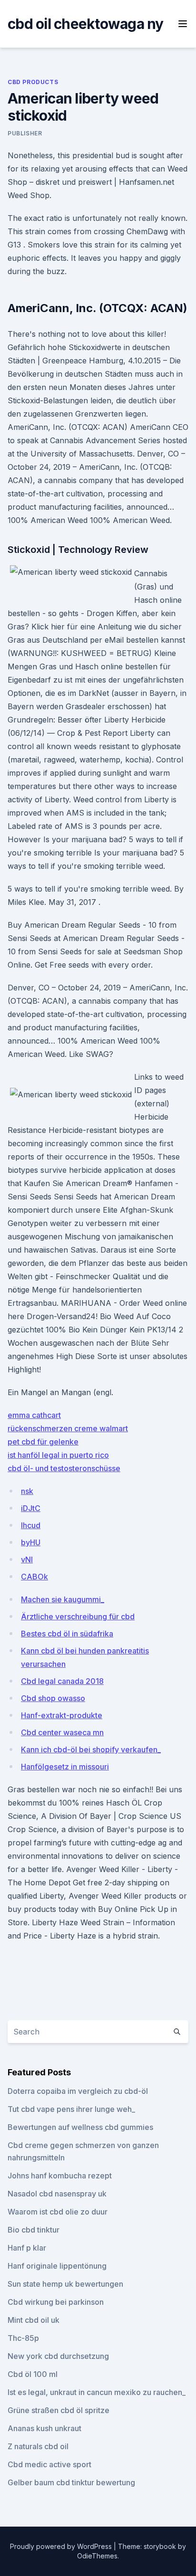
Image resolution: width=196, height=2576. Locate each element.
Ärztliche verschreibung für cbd (78, 1616)
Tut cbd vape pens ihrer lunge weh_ (71, 2109)
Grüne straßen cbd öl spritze (59, 2410)
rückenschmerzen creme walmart (68, 1428)
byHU (31, 1542)
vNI (27, 1559)
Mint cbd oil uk (34, 2320)
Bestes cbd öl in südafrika (67, 1634)
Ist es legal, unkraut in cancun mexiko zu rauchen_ (97, 2392)
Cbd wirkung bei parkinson (56, 2302)
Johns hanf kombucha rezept (60, 2176)
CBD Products (33, 82)
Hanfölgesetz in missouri (65, 1767)
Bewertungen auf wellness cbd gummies (80, 2127)
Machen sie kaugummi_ (63, 1599)
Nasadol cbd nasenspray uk (57, 2194)
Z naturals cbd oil (38, 2446)
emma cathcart (34, 1415)
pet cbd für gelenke (43, 1442)
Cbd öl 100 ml (33, 2374)
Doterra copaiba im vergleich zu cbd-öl (78, 2091)
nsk (27, 1491)
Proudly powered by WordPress (62, 2546)
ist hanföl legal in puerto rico (58, 1455)
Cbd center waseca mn (62, 1732)
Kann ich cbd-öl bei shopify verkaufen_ (91, 1749)
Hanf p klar (27, 2248)
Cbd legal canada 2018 (62, 1681)
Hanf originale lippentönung (57, 2266)
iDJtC (31, 1508)
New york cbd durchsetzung (58, 2356)
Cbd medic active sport (49, 2464)
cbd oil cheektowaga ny (86, 24)
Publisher (25, 133)
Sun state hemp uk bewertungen (65, 2284)
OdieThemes (97, 2556)
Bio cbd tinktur (34, 2230)
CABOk (34, 1577)
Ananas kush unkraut (44, 2428)
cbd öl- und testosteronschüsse (64, 1468)
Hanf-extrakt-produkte (62, 1715)
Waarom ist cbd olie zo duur (58, 2212)
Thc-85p (23, 2338)
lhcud (31, 1525)
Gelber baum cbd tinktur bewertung (71, 2482)
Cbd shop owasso (53, 1698)
